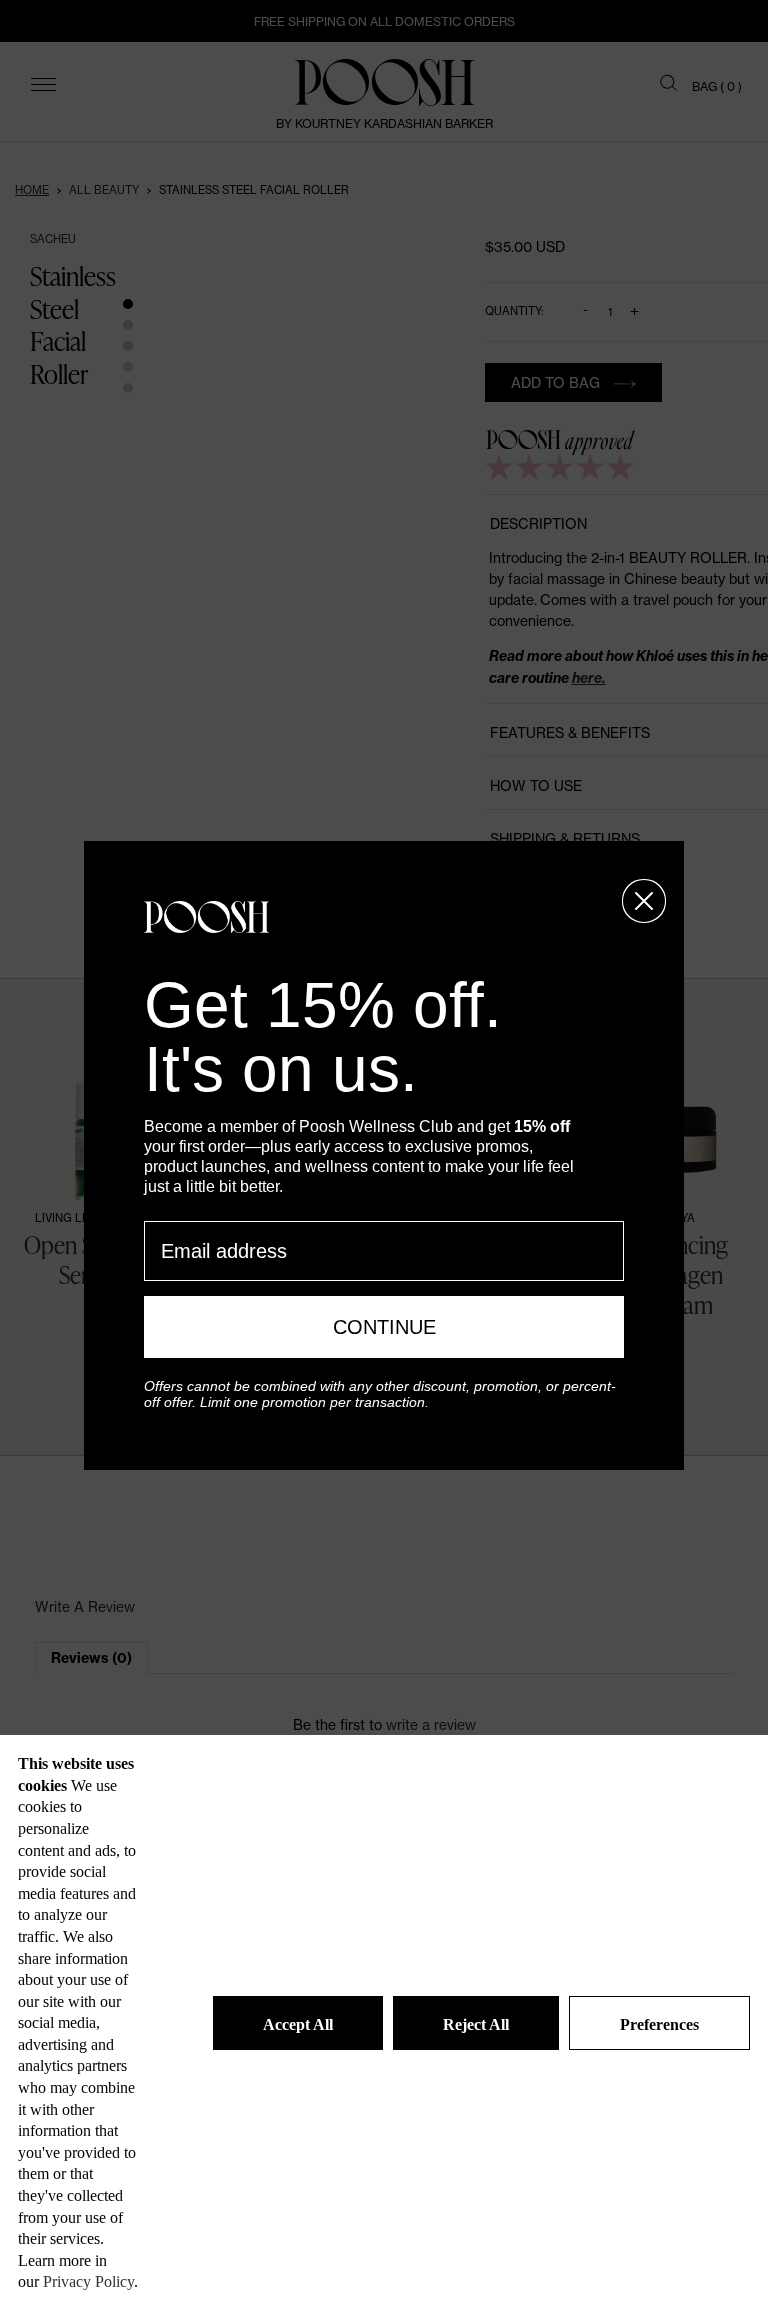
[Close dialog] (644, 901)
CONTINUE (384, 1327)
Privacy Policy (88, 2281)
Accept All (298, 2024)
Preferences (659, 2024)
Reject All (476, 2024)
